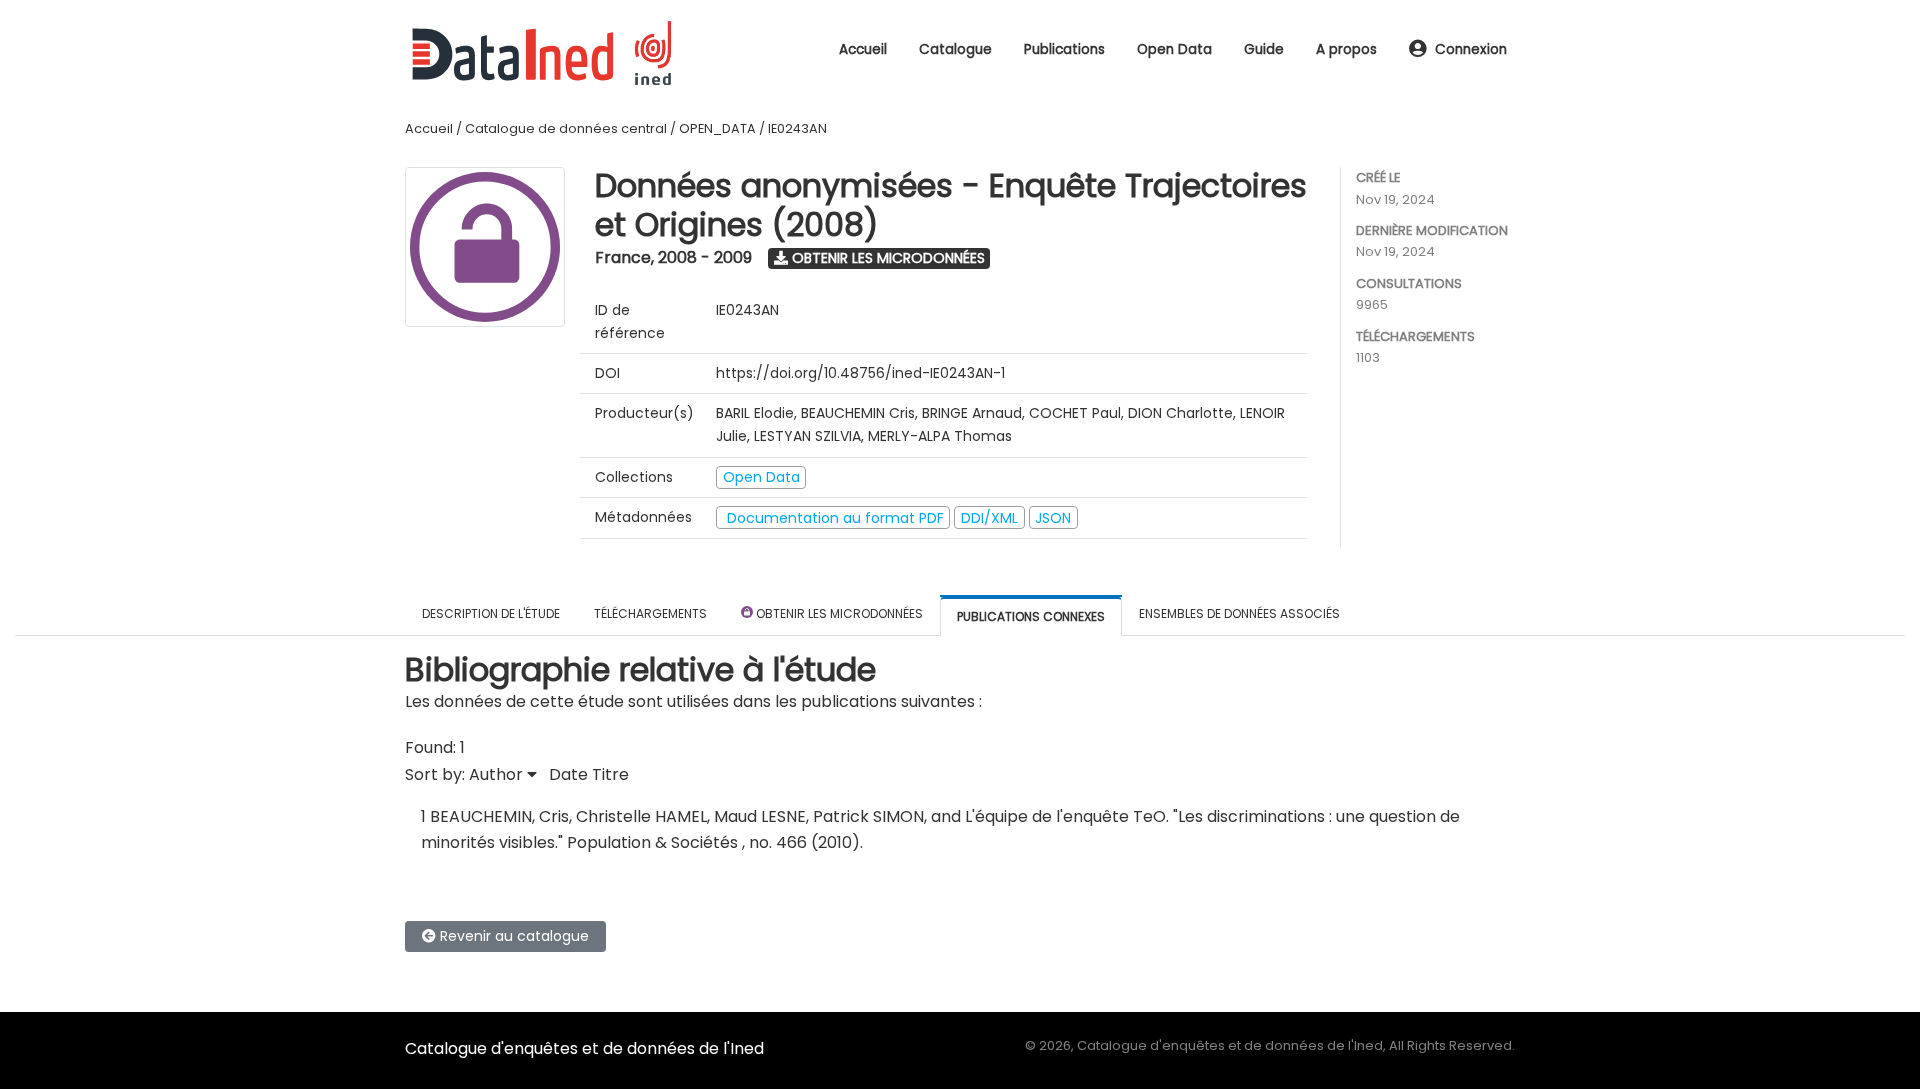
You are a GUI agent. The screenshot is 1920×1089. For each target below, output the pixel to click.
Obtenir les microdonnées (886, 258)
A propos (1346, 49)
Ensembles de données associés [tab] (1239, 613)
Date (568, 774)
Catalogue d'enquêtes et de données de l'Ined (584, 1048)
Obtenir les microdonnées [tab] (838, 613)
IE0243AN (797, 128)
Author (498, 774)
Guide (1264, 49)
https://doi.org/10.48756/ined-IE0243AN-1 (860, 373)
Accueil (863, 49)
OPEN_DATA (717, 128)
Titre (610, 774)
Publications (1064, 49)
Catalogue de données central (566, 128)
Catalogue (955, 49)
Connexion (1471, 49)
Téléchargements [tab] (650, 613)
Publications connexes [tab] (1031, 616)
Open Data (1174, 49)
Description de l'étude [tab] (491, 613)
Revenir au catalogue (512, 936)
